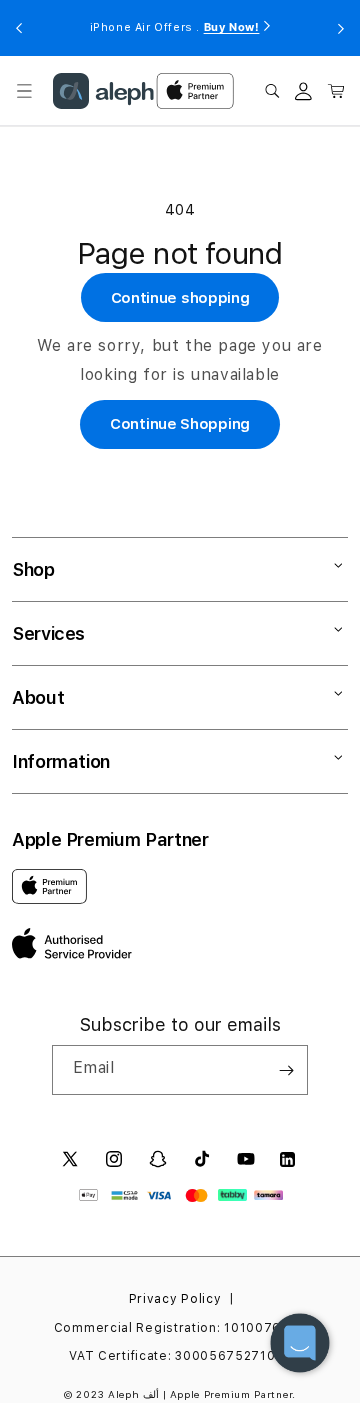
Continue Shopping (180, 424)
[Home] (103, 91)
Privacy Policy (175, 1299)
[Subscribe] (286, 1070)
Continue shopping (180, 298)
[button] (24, 91)
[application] (300, 1343)
